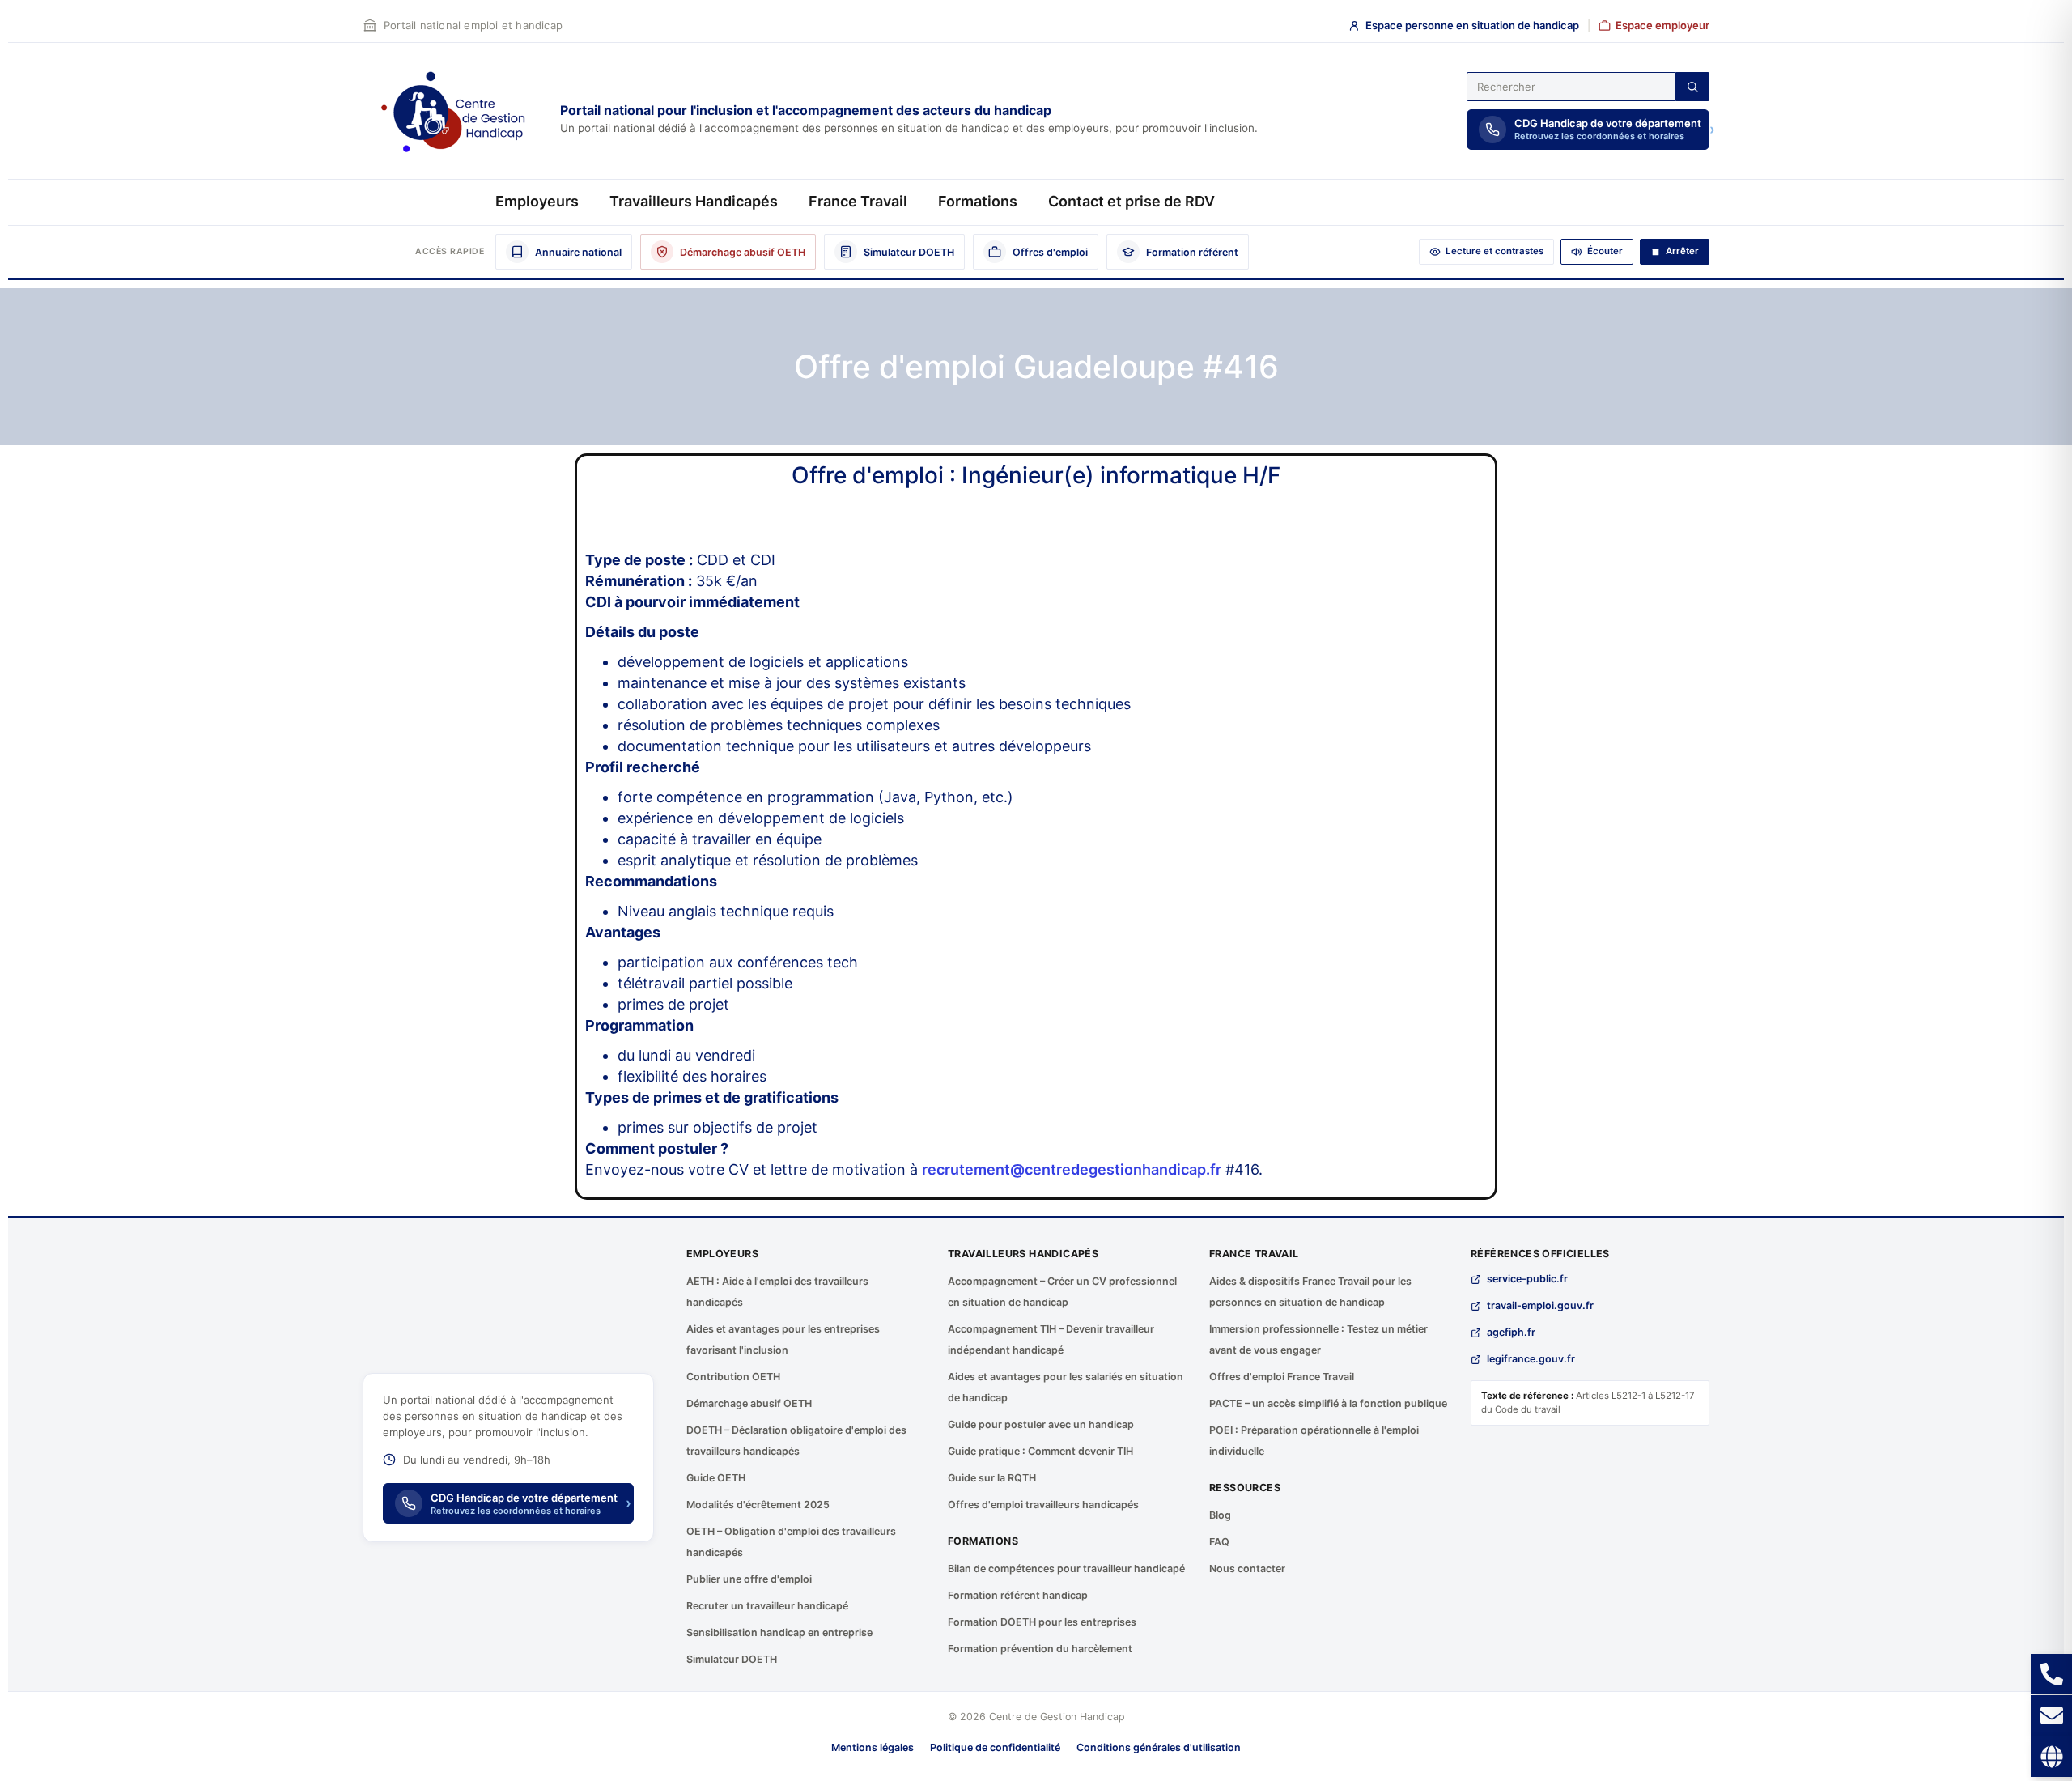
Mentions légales (873, 1747)
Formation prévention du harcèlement (1040, 1649)
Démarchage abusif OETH (749, 1403)
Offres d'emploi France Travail (1282, 1377)
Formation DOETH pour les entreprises (1042, 1622)
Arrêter (1682, 251)
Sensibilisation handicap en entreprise (779, 1632)
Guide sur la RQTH (992, 1478)
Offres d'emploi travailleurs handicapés (1043, 1505)
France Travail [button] (858, 201)
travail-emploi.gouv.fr (1540, 1305)
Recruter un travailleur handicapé (767, 1606)
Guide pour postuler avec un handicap (1041, 1424)
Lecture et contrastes (1495, 251)
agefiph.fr (1511, 1332)
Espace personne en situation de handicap (1472, 25)
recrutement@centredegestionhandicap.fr (1072, 1169)
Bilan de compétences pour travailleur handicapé (1066, 1568)
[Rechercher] (1692, 87)
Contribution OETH (733, 1377)
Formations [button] (978, 201)
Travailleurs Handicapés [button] (694, 201)
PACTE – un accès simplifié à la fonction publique (1328, 1403)
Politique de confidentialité (995, 1747)
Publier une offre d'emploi (749, 1579)
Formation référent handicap (1018, 1595)
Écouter (1605, 251)
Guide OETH (716, 1478)
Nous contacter (1247, 1568)
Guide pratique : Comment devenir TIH (1040, 1451)
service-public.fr (1527, 1279)
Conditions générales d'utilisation (1159, 1747)
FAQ (1219, 1542)
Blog (1220, 1515)
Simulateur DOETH (732, 1659)
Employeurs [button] (537, 201)
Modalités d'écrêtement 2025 (758, 1505)
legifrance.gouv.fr (1531, 1359)
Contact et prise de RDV (1132, 201)
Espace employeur (1662, 25)
